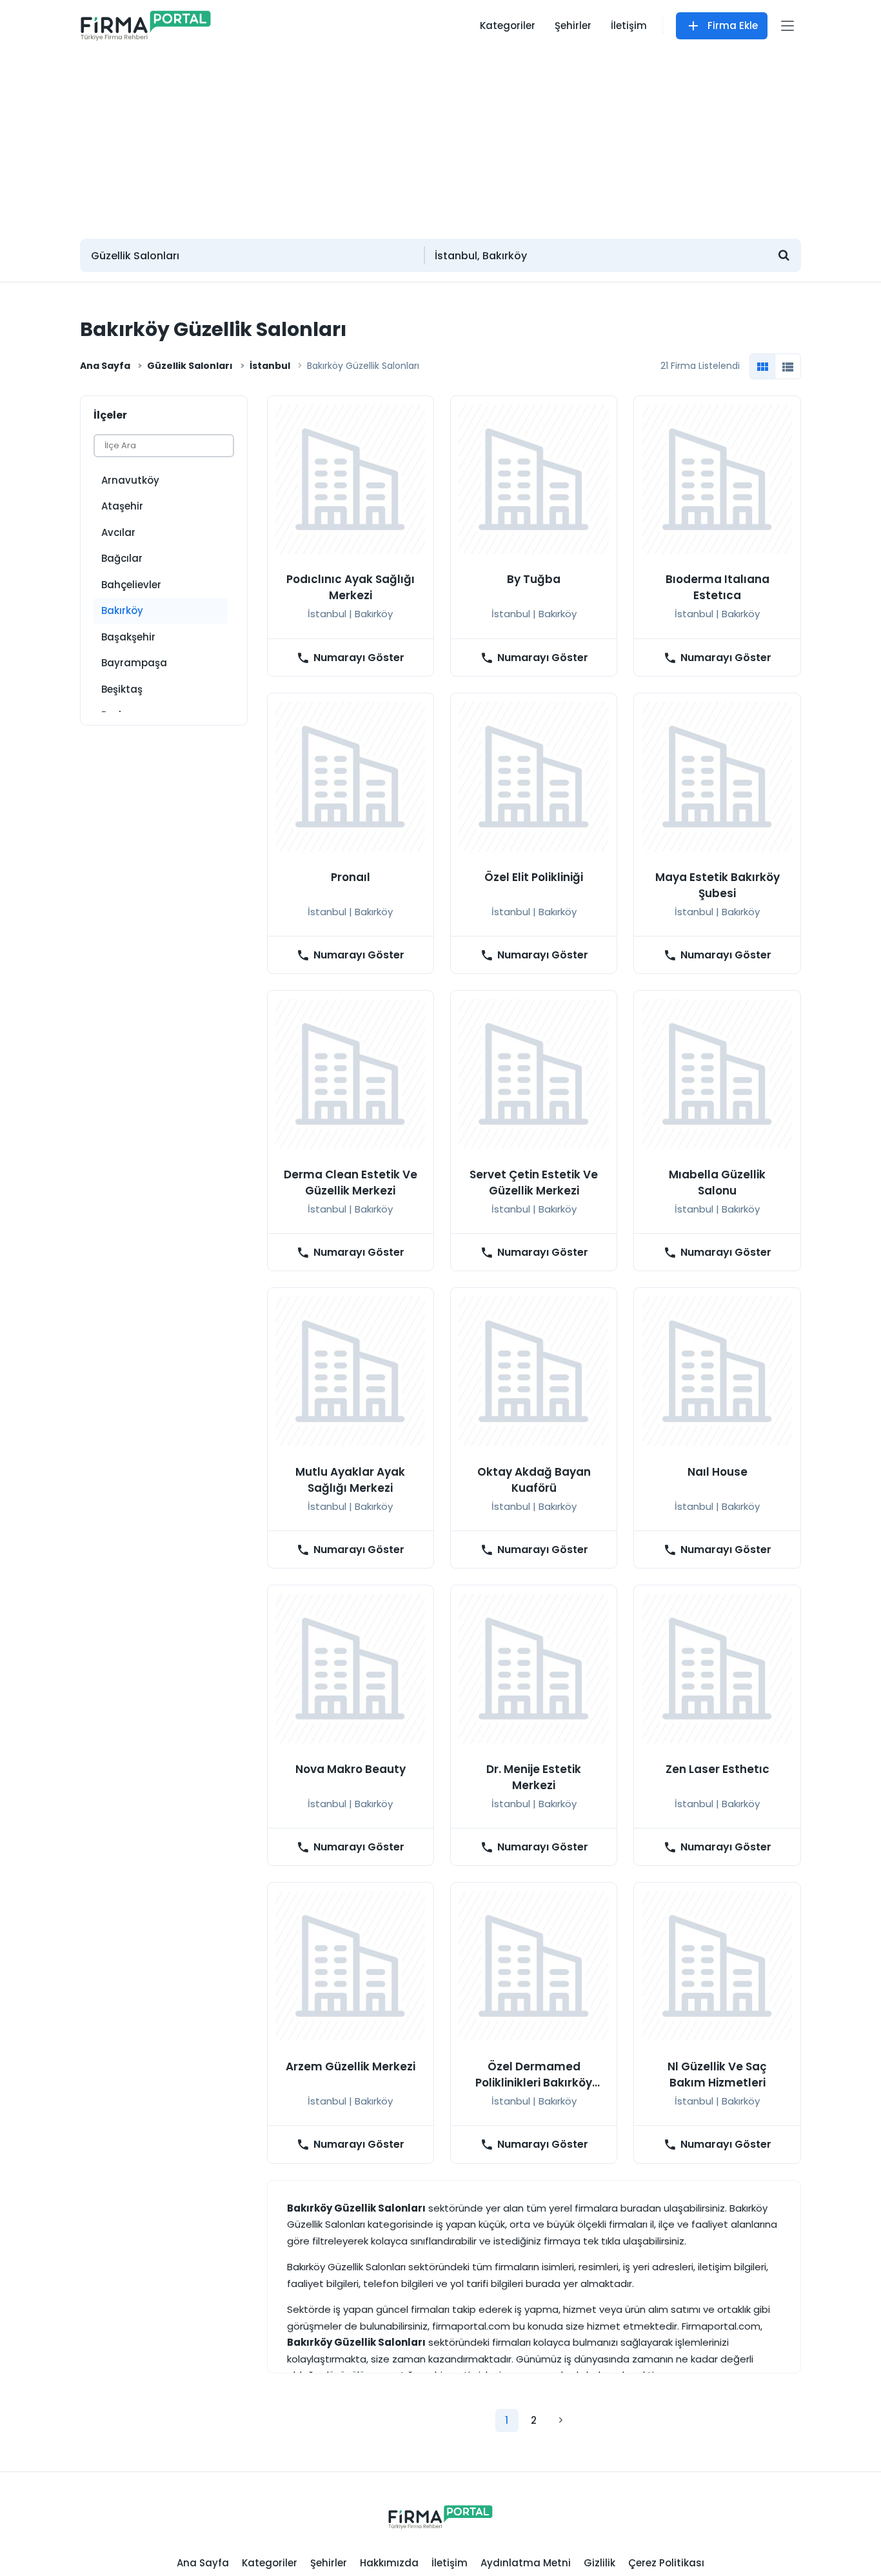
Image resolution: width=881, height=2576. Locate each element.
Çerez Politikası (666, 2563)
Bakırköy (122, 610)
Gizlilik (599, 2563)
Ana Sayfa (105, 366)
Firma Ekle (733, 25)
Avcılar (118, 532)
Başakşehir (128, 637)
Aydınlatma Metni (526, 2563)
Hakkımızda (389, 2563)
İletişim (629, 25)
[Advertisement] (440, 139)
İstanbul (270, 366)
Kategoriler (508, 25)
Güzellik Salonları (190, 366)
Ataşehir (122, 506)
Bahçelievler (131, 585)
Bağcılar (122, 558)
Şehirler (573, 25)
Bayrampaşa (134, 663)
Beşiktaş (122, 689)
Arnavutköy (130, 480)
